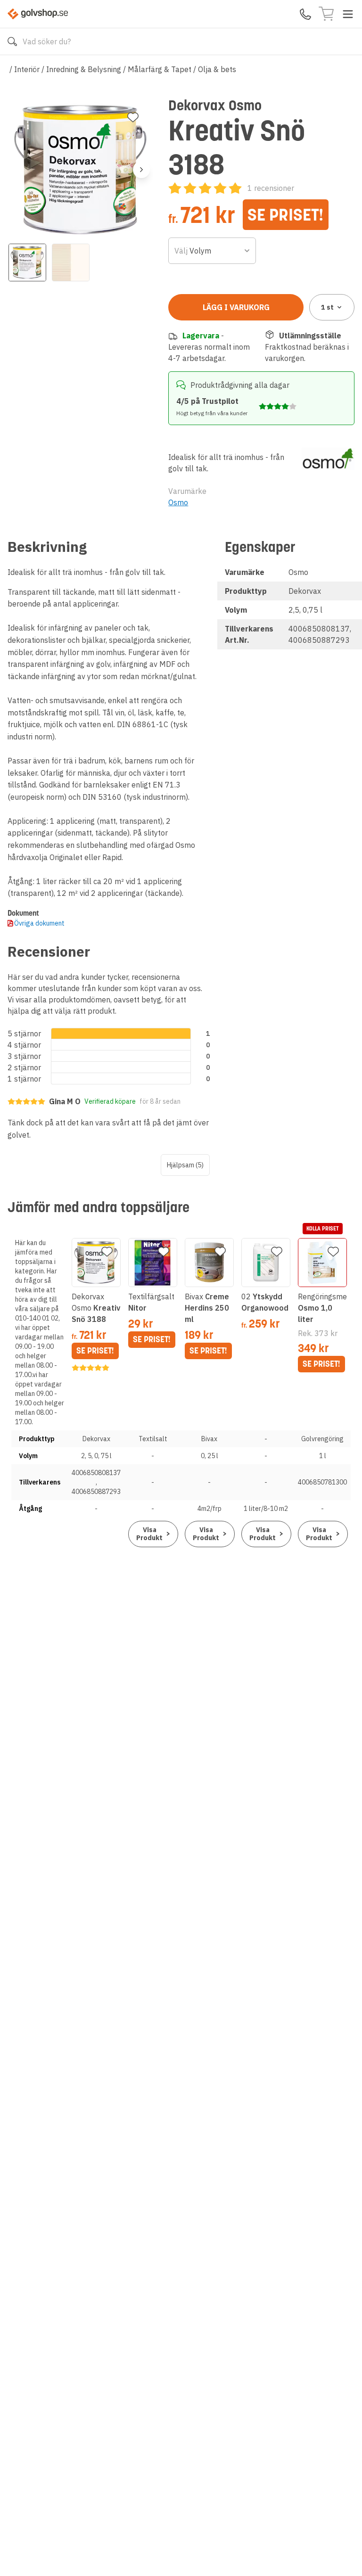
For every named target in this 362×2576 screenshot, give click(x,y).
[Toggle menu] (348, 14)
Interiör (27, 69)
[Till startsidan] (38, 14)
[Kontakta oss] (305, 14)
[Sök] (12, 41)
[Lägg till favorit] (133, 117)
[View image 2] (71, 263)
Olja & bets (217, 69)
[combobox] (212, 251)
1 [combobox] (327, 307)
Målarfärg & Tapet (160, 69)
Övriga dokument (39, 923)
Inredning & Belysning (84, 69)
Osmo (178, 502)
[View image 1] (27, 263)
